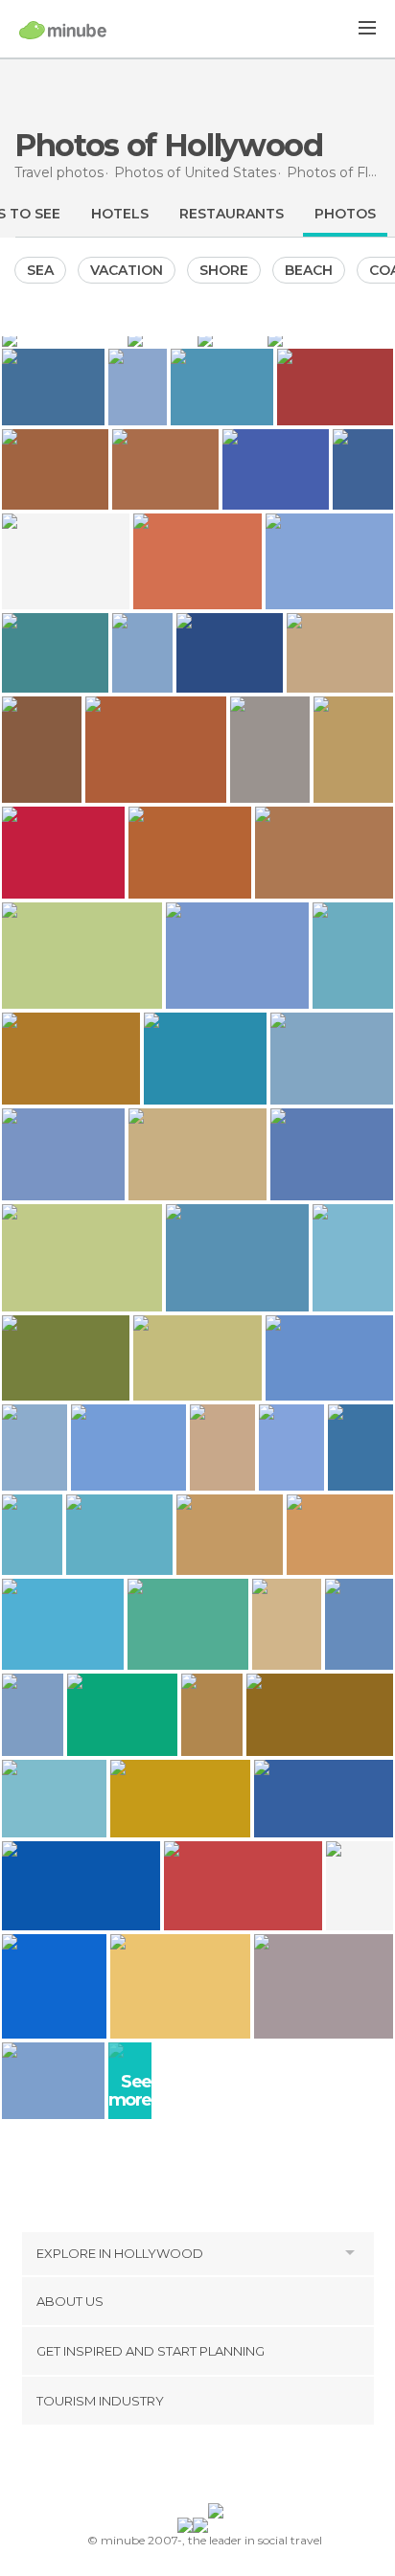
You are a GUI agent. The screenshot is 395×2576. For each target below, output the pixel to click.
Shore (224, 270)
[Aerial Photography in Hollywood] (63, 339)
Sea (40, 270)
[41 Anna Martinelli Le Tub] (137, 388)
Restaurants (232, 214)
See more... (137, 2091)
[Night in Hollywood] (330, 339)
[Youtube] (243, 2468)
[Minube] (63, 30)
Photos (345, 214)
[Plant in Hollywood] (231, 339)
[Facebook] (168, 2468)
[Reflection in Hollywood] (161, 339)
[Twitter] (193, 2468)
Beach (309, 270)
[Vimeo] (218, 2468)
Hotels (120, 214)
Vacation (127, 270)
